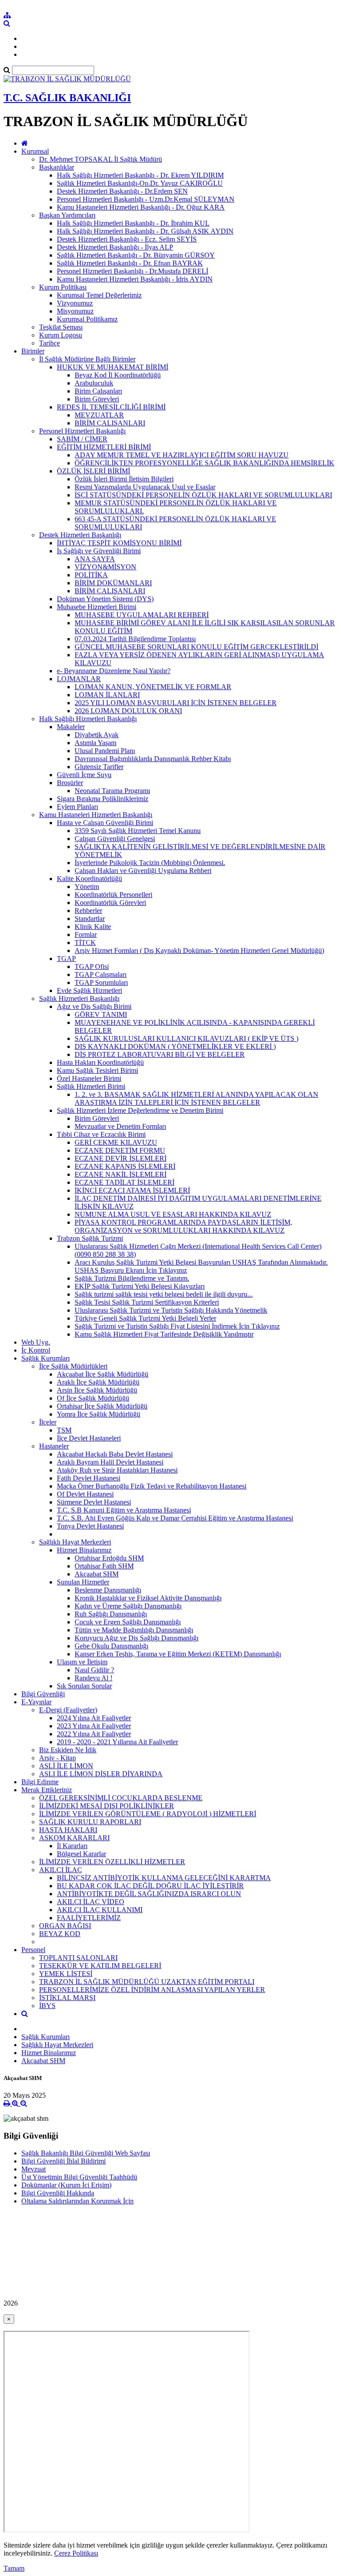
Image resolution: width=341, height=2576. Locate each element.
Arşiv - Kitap (57, 1758)
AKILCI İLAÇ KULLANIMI (100, 1910)
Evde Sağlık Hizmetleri (89, 990)
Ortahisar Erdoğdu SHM (109, 1558)
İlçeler (48, 1422)
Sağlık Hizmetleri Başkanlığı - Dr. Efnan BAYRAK (130, 263)
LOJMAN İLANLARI (107, 695)
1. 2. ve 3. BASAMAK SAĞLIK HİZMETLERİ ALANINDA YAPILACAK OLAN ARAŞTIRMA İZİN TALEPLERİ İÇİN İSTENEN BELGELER (196, 1098)
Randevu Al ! (93, 1678)
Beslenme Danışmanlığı (108, 1590)
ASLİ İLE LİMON (66, 1766)
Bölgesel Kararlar (81, 1854)
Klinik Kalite (93, 927)
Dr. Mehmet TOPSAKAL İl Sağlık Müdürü (101, 159)
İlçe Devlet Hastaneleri (89, 1438)
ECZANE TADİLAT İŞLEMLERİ (125, 1182)
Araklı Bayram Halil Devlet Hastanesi (110, 1462)
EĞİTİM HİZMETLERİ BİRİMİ (104, 447)
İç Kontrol (36, 1350)
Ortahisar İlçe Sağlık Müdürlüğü (102, 1406)
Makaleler (71, 727)
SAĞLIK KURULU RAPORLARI (90, 1822)
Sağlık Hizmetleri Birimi (91, 1086)
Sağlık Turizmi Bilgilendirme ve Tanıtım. (132, 1278)
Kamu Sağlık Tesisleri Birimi (97, 1070)
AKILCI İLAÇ (61, 1870)
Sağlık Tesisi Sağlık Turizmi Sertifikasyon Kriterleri (147, 1302)
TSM (64, 1430)
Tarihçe (50, 343)
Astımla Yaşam (95, 743)
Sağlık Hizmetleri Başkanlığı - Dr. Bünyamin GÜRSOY (136, 255)
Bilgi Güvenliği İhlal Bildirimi (63, 2161)
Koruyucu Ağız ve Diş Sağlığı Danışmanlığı (137, 1638)
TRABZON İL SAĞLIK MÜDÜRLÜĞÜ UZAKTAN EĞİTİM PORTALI (147, 1982)
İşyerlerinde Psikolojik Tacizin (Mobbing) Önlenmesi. (150, 863)
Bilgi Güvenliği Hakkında (58, 2193)
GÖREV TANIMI (101, 1014)
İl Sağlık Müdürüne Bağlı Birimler (87, 359)
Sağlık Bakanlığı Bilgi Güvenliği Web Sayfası (86, 2153)
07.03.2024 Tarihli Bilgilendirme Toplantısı (135, 639)
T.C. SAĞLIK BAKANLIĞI (67, 98)
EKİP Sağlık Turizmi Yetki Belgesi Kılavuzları (140, 1286)
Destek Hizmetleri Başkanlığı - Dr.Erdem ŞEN (122, 191)
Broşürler (70, 783)
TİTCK (85, 943)
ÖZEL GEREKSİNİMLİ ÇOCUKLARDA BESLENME (121, 1798)
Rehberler (88, 911)
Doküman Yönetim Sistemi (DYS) (105, 599)
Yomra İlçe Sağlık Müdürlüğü (99, 1414)
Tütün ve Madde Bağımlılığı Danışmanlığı (134, 1630)
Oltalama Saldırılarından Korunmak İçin (77, 2201)
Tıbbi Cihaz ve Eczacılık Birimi (101, 1134)
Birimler (33, 351)
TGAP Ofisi (92, 966)
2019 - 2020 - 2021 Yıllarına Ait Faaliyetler (117, 1742)
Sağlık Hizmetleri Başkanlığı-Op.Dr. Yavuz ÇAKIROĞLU (140, 183)
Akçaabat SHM (97, 1574)
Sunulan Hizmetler (83, 1582)
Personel (33, 1950)
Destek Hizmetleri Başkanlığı (80, 535)
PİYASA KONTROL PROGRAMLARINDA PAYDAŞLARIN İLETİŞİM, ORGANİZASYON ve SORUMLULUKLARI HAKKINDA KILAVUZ (183, 1226)
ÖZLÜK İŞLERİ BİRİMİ (93, 471)
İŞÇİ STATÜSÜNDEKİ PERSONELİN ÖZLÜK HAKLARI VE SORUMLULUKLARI (203, 495)
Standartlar (90, 919)
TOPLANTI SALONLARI (78, 1958)
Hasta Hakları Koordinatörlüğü (100, 1062)
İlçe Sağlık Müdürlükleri (73, 1366)
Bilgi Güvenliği (43, 1694)
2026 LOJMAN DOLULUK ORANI (128, 711)
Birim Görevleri (97, 399)
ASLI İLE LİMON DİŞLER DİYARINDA (101, 1774)
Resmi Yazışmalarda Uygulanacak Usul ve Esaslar (145, 487)
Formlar (86, 935)
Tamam (14, 2568)
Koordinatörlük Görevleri (110, 903)
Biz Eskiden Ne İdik (68, 1750)
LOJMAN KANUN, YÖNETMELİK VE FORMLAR (153, 687)
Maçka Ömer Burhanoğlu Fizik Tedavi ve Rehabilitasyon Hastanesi (152, 1486)
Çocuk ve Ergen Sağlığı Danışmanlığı (128, 1622)
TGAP (66, 959)
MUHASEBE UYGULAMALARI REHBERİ (142, 615)
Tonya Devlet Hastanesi (90, 1526)
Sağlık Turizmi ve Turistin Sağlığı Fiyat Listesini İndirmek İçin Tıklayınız (177, 1326)
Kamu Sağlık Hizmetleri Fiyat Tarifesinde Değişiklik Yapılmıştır (164, 1334)
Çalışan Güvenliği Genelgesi (115, 839)
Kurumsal (35, 151)
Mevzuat (34, 2169)
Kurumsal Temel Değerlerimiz (99, 295)
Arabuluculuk (94, 383)
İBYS (47, 2006)
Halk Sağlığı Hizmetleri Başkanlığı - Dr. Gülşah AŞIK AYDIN (145, 231)
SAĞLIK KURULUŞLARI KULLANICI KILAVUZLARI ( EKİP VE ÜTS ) (186, 1038)
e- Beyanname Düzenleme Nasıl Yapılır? (114, 671)
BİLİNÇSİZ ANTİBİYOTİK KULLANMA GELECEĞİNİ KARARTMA (164, 1878)
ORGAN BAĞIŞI (65, 1926)
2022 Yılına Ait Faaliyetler (94, 1734)
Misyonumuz (75, 311)
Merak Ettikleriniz (47, 1790)
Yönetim (87, 887)
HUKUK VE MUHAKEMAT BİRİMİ (113, 367)
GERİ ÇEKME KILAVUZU (116, 1142)
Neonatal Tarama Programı (112, 791)
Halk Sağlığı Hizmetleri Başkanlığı (88, 719)
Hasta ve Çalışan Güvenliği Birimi (105, 823)
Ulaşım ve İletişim (82, 1662)
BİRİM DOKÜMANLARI (113, 583)
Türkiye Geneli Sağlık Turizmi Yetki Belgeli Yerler (145, 1318)
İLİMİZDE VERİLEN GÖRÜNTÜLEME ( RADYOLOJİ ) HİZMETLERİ (148, 1814)
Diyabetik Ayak (97, 735)
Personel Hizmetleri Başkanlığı (82, 431)
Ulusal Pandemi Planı (105, 751)
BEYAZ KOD (60, 1934)
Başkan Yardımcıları (67, 215)
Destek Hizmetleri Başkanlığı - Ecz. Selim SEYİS (127, 239)
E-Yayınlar (36, 1702)
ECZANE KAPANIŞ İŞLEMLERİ (125, 1166)
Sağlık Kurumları (46, 1358)
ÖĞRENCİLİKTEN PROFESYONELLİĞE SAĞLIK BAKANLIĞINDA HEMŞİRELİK (204, 463)
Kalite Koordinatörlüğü (89, 879)
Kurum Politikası (63, 287)
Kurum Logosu (61, 335)
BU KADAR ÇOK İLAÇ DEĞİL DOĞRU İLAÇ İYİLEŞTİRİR (150, 1886)
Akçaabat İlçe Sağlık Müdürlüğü (103, 1374)
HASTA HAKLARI (68, 1830)
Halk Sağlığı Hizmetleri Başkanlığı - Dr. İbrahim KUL (133, 223)
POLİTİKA (91, 575)
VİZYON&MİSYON (105, 567)
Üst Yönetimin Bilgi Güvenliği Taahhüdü (79, 2177)
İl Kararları (72, 1846)
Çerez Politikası (76, 2553)
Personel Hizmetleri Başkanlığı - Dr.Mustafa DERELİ (133, 271)
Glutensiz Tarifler (99, 767)
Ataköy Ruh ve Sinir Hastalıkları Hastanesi (117, 1470)
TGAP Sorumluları (101, 982)
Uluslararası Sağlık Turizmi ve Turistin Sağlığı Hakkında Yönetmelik (171, 1310)
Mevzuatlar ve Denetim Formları (120, 1126)
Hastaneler (54, 1446)
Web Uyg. (36, 1342)
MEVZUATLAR (99, 415)
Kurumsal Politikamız (87, 319)
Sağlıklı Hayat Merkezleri (75, 1542)
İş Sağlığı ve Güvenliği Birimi (99, 551)
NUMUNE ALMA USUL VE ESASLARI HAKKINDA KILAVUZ (173, 1214)
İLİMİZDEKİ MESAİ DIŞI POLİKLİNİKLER (107, 1806)
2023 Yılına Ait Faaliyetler (94, 1726)
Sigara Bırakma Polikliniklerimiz (103, 799)
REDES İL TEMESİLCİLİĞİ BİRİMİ (111, 407)
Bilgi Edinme (40, 1782)
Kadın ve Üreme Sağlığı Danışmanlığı (128, 1606)
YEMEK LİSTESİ (66, 1974)
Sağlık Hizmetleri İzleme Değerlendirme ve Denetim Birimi (140, 1110)
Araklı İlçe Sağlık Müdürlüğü (98, 1382)
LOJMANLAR (79, 679)
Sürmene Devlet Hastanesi (94, 1502)
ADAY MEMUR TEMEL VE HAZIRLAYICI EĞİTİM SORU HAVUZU (182, 455)
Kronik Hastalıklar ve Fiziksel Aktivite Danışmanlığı (148, 1598)
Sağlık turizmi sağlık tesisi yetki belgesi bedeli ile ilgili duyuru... (164, 1294)
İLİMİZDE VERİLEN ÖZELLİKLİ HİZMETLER (112, 1862)
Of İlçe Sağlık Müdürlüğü (93, 1398)
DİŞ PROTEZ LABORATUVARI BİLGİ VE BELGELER (160, 1054)
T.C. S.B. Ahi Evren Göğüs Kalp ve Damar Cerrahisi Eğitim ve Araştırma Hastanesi (175, 1518)
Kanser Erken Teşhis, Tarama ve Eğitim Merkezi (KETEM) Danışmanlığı (178, 1654)
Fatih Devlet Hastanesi (89, 1478)
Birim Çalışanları (98, 391)
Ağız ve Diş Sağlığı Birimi (94, 1006)
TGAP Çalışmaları (101, 974)
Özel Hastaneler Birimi (89, 1078)
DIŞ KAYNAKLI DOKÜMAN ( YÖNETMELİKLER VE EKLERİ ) (175, 1046)
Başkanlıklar (57, 167)
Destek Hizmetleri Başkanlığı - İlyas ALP (115, 247)
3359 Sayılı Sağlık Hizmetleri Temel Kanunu (138, 831)
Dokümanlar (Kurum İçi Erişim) (66, 2185)
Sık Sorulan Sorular (84, 1686)
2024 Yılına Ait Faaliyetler (94, 1718)
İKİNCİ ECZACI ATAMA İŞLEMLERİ (132, 1190)
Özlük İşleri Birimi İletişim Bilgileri (124, 479)
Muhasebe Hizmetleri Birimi (97, 607)
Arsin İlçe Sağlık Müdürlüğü (97, 1390)
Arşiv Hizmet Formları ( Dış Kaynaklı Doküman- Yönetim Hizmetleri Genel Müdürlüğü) (199, 951)
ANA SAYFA (95, 559)
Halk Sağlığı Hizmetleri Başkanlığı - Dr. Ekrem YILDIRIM (140, 175)
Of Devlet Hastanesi (85, 1494)
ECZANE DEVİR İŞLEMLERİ (121, 1158)
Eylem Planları (77, 807)
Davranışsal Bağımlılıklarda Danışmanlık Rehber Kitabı (153, 759)
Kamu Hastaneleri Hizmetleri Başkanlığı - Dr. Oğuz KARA (141, 207)
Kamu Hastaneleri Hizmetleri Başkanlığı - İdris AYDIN (135, 279)
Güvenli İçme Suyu (84, 775)
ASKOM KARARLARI (74, 1838)
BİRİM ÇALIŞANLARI (110, 423)
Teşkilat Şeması (61, 327)
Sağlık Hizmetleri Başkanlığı (79, 998)
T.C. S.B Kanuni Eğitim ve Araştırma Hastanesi (124, 1510)
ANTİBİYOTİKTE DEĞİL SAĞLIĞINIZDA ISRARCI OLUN (149, 1894)
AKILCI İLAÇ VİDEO (91, 1902)
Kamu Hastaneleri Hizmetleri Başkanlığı (96, 815)
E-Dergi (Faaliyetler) (68, 1710)
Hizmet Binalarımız (84, 1550)
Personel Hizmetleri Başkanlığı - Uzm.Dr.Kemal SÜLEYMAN (146, 199)
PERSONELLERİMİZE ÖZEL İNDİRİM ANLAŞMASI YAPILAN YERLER (152, 1990)
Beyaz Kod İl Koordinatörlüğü (118, 375)
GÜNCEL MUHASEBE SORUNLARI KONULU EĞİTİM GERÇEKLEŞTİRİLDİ (196, 647)
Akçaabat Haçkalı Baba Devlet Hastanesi (115, 1454)
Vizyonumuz (75, 303)
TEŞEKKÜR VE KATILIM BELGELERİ (100, 1966)
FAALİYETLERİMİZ (89, 1918)
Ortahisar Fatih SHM (104, 1566)
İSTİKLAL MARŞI (67, 1998)
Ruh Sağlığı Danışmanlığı (111, 1614)
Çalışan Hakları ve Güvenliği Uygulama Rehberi (143, 871)
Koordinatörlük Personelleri (113, 895)
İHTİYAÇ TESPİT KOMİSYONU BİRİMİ (119, 543)
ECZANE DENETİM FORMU (120, 1150)
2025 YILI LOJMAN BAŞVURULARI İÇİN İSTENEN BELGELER (176, 703)
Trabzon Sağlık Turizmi (90, 1238)
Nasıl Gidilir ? (94, 1670)
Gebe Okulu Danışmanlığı (111, 1646)
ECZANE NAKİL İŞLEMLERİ (121, 1174)
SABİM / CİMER (82, 439)
